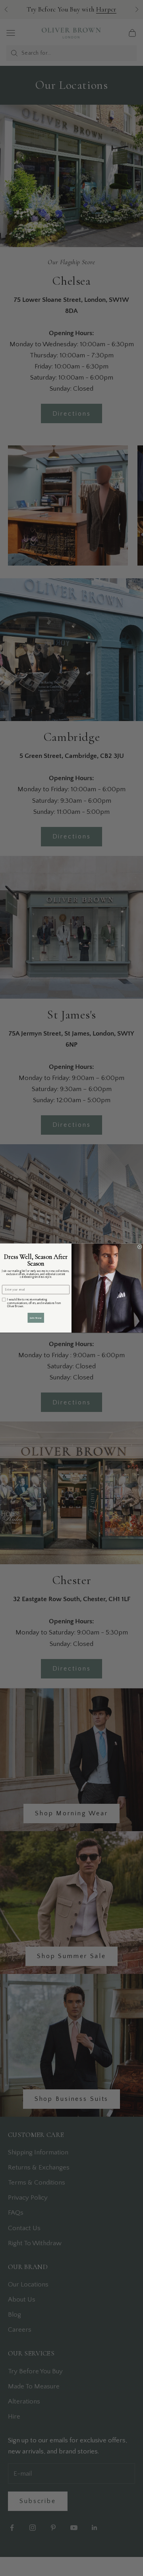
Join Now (36, 1318)
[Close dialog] (140, 1247)
